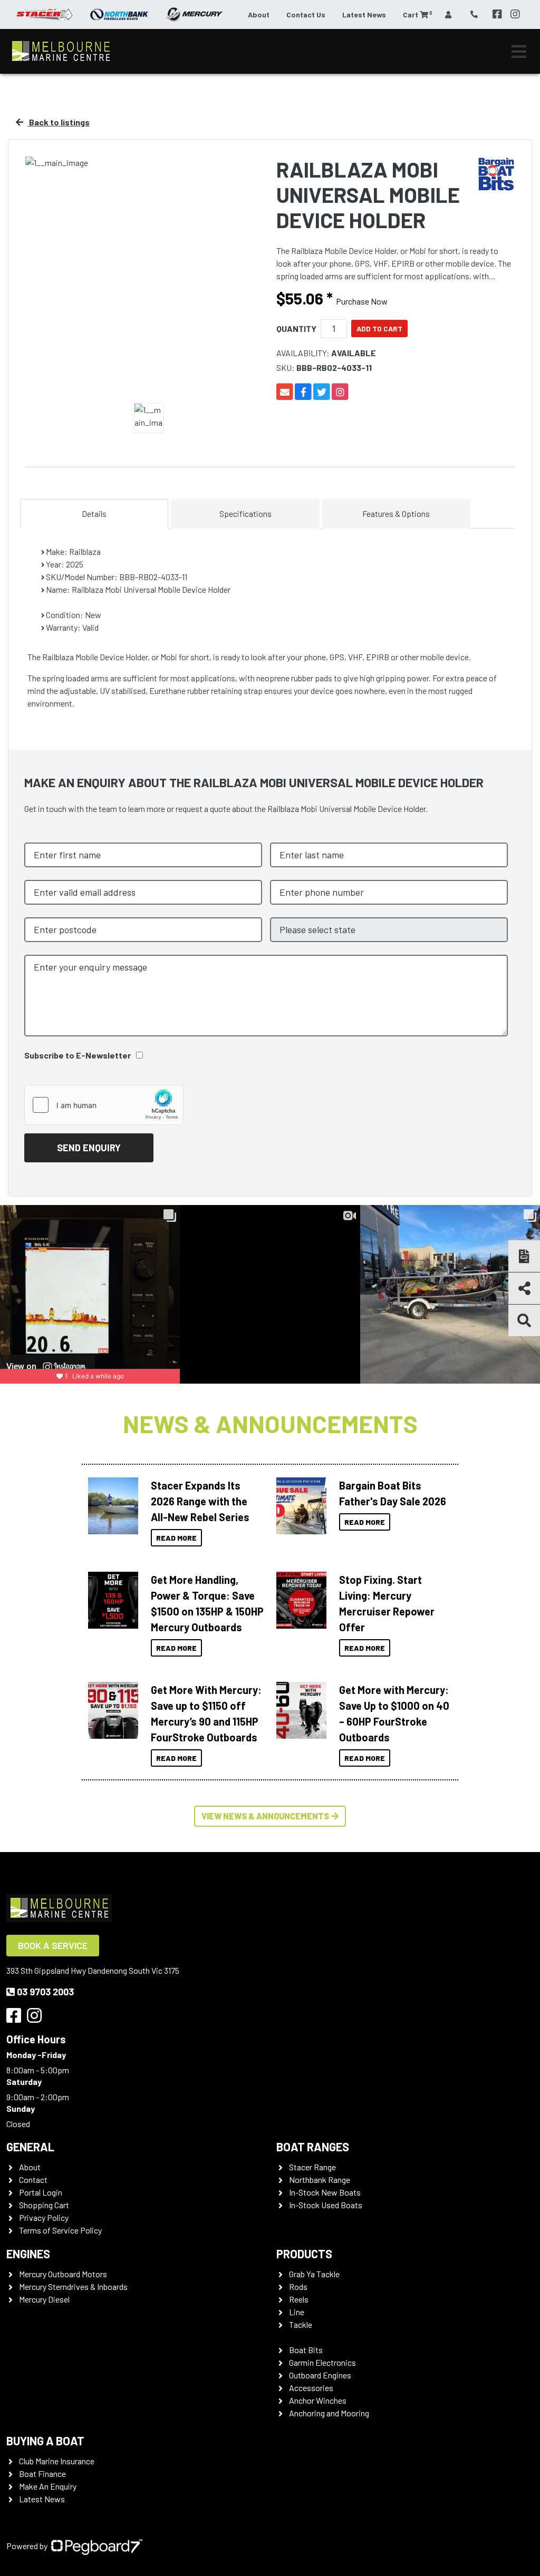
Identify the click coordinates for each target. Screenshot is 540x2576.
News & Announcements (270, 1423)
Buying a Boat (45, 2441)
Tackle (301, 2324)
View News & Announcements (265, 1816)
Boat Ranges (313, 2147)
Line (297, 2312)
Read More (176, 1538)
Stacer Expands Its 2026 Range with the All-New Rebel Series (200, 1501)
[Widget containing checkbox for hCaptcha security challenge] (104, 1105)
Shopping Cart (44, 2205)
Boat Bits (306, 2350)
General (30, 2147)
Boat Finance (42, 2474)
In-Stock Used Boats (326, 2205)
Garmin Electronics (322, 2362)
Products (304, 2254)
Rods (298, 2286)
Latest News (364, 14)
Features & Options (396, 513)
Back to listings (59, 122)
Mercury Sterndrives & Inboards (73, 2286)
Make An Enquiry (48, 2486)
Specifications (245, 513)
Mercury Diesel (44, 2299)
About (259, 14)
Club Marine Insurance (57, 2461)
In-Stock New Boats (325, 2192)
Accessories (311, 2388)
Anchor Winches (318, 2400)
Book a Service (53, 1945)
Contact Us (306, 14)
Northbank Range (320, 2180)
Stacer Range (312, 2167)
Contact (33, 2180)
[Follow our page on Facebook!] (497, 14)
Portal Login (41, 2192)
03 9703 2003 (45, 1992)
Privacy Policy (44, 2217)
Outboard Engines (320, 2375)
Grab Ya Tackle (314, 2274)
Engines (28, 2254)
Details (94, 513)
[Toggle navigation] (519, 52)
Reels (299, 2299)
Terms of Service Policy (60, 2230)
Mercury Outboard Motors (63, 2274)
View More (110, 1506)
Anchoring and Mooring (329, 2413)
